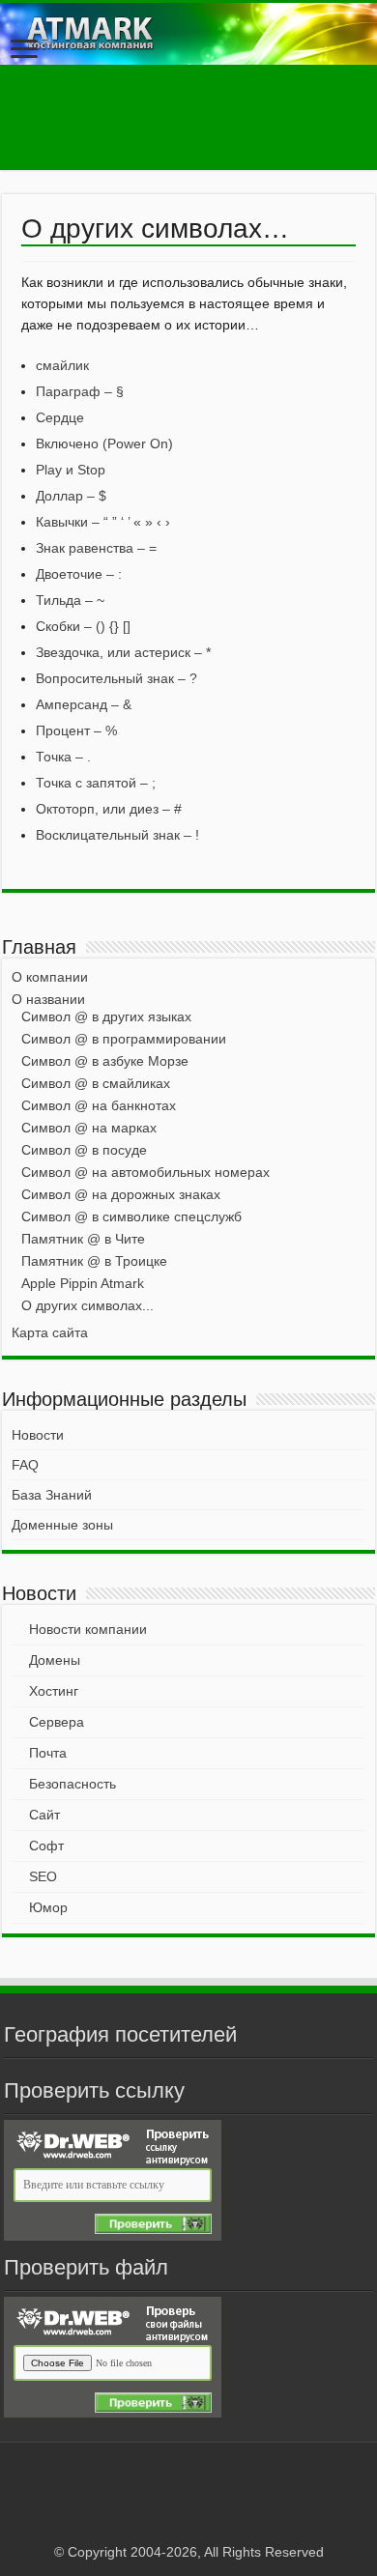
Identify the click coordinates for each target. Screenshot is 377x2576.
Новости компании (88, 1629)
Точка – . (63, 757)
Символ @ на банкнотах (99, 1105)
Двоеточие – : (79, 574)
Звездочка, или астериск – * (123, 652)
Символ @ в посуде (84, 1150)
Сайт (44, 1815)
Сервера (57, 1722)
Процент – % (76, 730)
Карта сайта (50, 1332)
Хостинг (54, 1691)
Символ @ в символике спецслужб (131, 1216)
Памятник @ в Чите (83, 1239)
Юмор (48, 1907)
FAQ (25, 1465)
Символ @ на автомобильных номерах (145, 1172)
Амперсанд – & (84, 704)
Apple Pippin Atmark (83, 1283)
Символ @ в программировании (124, 1039)
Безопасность (72, 1784)
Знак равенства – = (96, 548)
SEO (43, 1876)
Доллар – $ (71, 496)
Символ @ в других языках (106, 1016)
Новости (38, 1435)
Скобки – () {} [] (83, 626)
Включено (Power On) (104, 444)
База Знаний (52, 1495)
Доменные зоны (62, 1525)
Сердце (60, 417)
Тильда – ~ (70, 600)
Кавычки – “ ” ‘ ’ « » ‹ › (103, 522)
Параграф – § (80, 391)
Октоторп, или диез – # (109, 809)
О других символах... (87, 1305)
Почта (48, 1753)
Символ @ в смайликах (96, 1083)
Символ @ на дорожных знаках (121, 1194)
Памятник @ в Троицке (94, 1261)
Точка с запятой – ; (96, 783)
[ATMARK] (188, 34)
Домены (55, 1660)
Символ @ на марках (89, 1128)
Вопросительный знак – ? (116, 678)
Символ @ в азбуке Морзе (105, 1061)
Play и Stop (71, 470)
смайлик (62, 365)
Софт (46, 1846)
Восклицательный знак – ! (117, 835)
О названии (48, 999)
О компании (50, 977)
